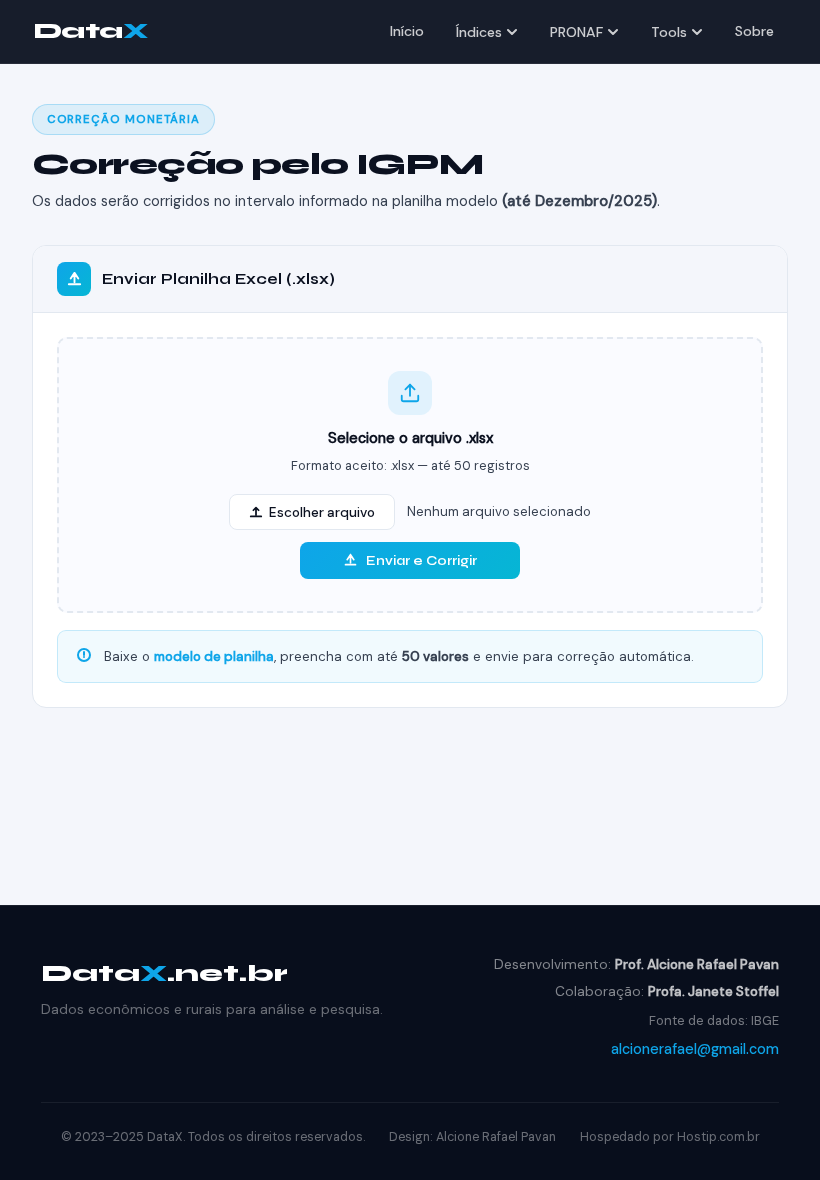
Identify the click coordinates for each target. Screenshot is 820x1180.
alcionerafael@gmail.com (695, 1049)
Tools (669, 32)
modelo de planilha (214, 656)
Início (407, 31)
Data (91, 30)
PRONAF (576, 32)
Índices (479, 32)
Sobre (754, 31)
